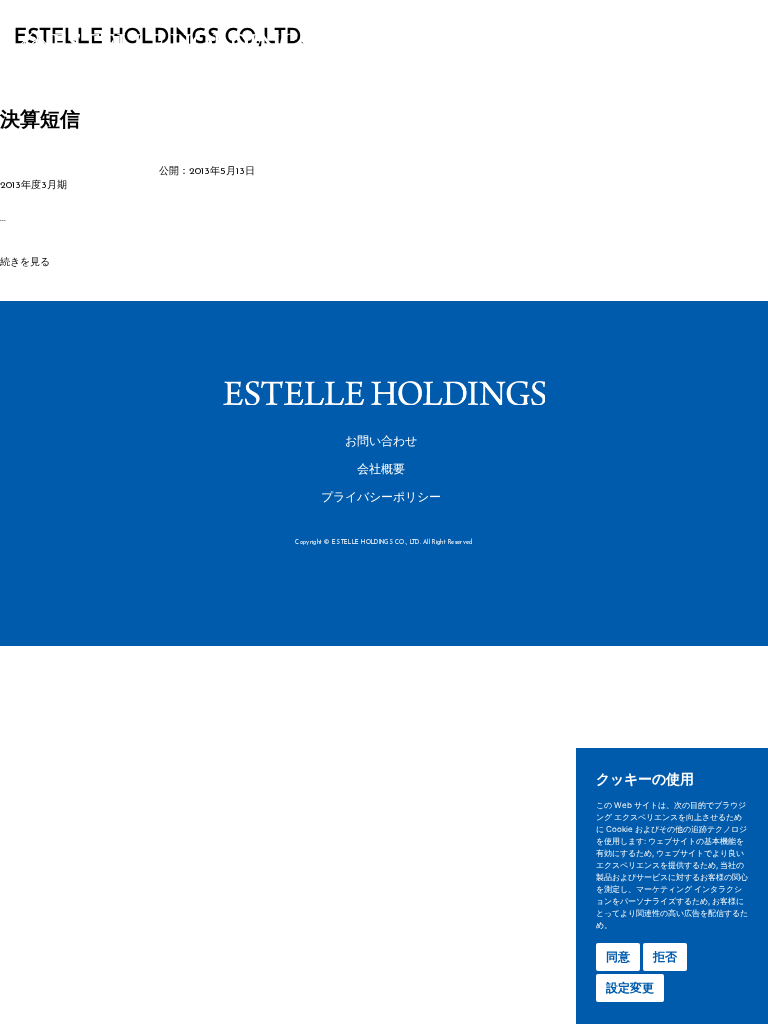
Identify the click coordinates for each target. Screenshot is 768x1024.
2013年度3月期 (33, 185)
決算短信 (40, 121)
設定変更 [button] (630, 987)
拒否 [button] (665, 956)
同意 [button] (618, 956)
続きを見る (25, 262)
